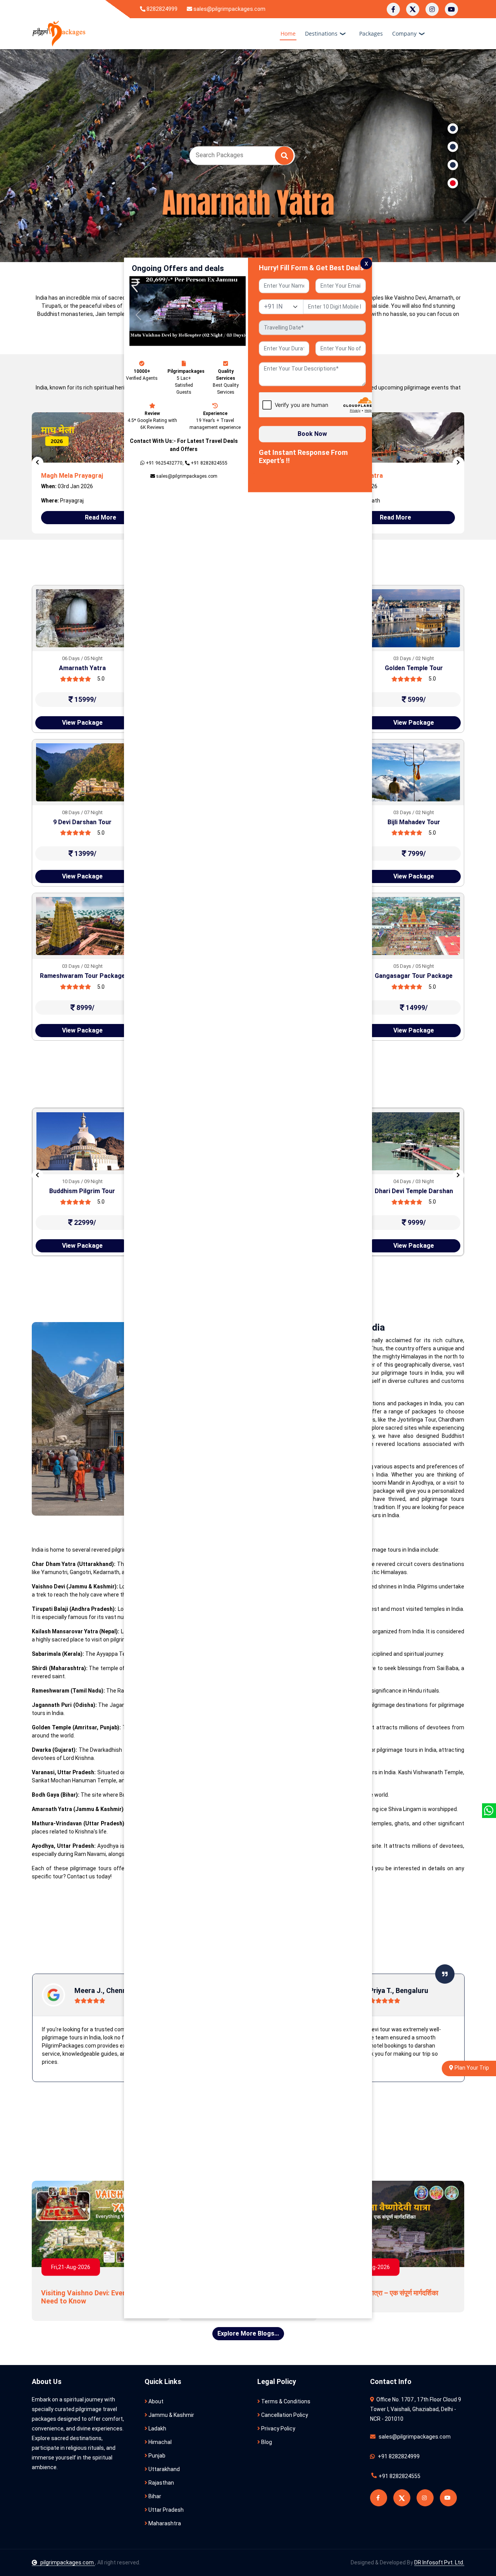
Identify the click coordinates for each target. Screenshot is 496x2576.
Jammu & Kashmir (171, 2415)
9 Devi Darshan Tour (82, 822)
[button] (138, 315)
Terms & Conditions (285, 2401)
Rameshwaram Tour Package (83, 976)
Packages (371, 33)
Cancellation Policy (284, 2415)
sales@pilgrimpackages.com (229, 9)
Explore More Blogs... (248, 2333)
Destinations (321, 33)
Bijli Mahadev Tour (414, 822)
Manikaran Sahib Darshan (82, 1191)
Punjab (156, 2456)
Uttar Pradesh (165, 2510)
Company (404, 33)
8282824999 (161, 9)
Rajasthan (161, 2483)
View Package (82, 723)
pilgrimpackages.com (68, 2562)
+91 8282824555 (399, 2476)
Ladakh (157, 2429)
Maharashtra (164, 2523)
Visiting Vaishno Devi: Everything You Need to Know (100, 2297)
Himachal (159, 2442)
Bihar (154, 2496)
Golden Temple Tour (414, 668)
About (155, 2401)
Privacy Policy (278, 2429)
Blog (266, 2442)
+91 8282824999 (398, 2456)
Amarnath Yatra (82, 668)
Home (288, 33)
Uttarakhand (164, 2469)
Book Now (312, 434)
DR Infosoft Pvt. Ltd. (439, 2562)
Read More (101, 517)
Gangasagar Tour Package (414, 976)
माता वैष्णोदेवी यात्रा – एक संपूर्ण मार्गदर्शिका (387, 2293)
